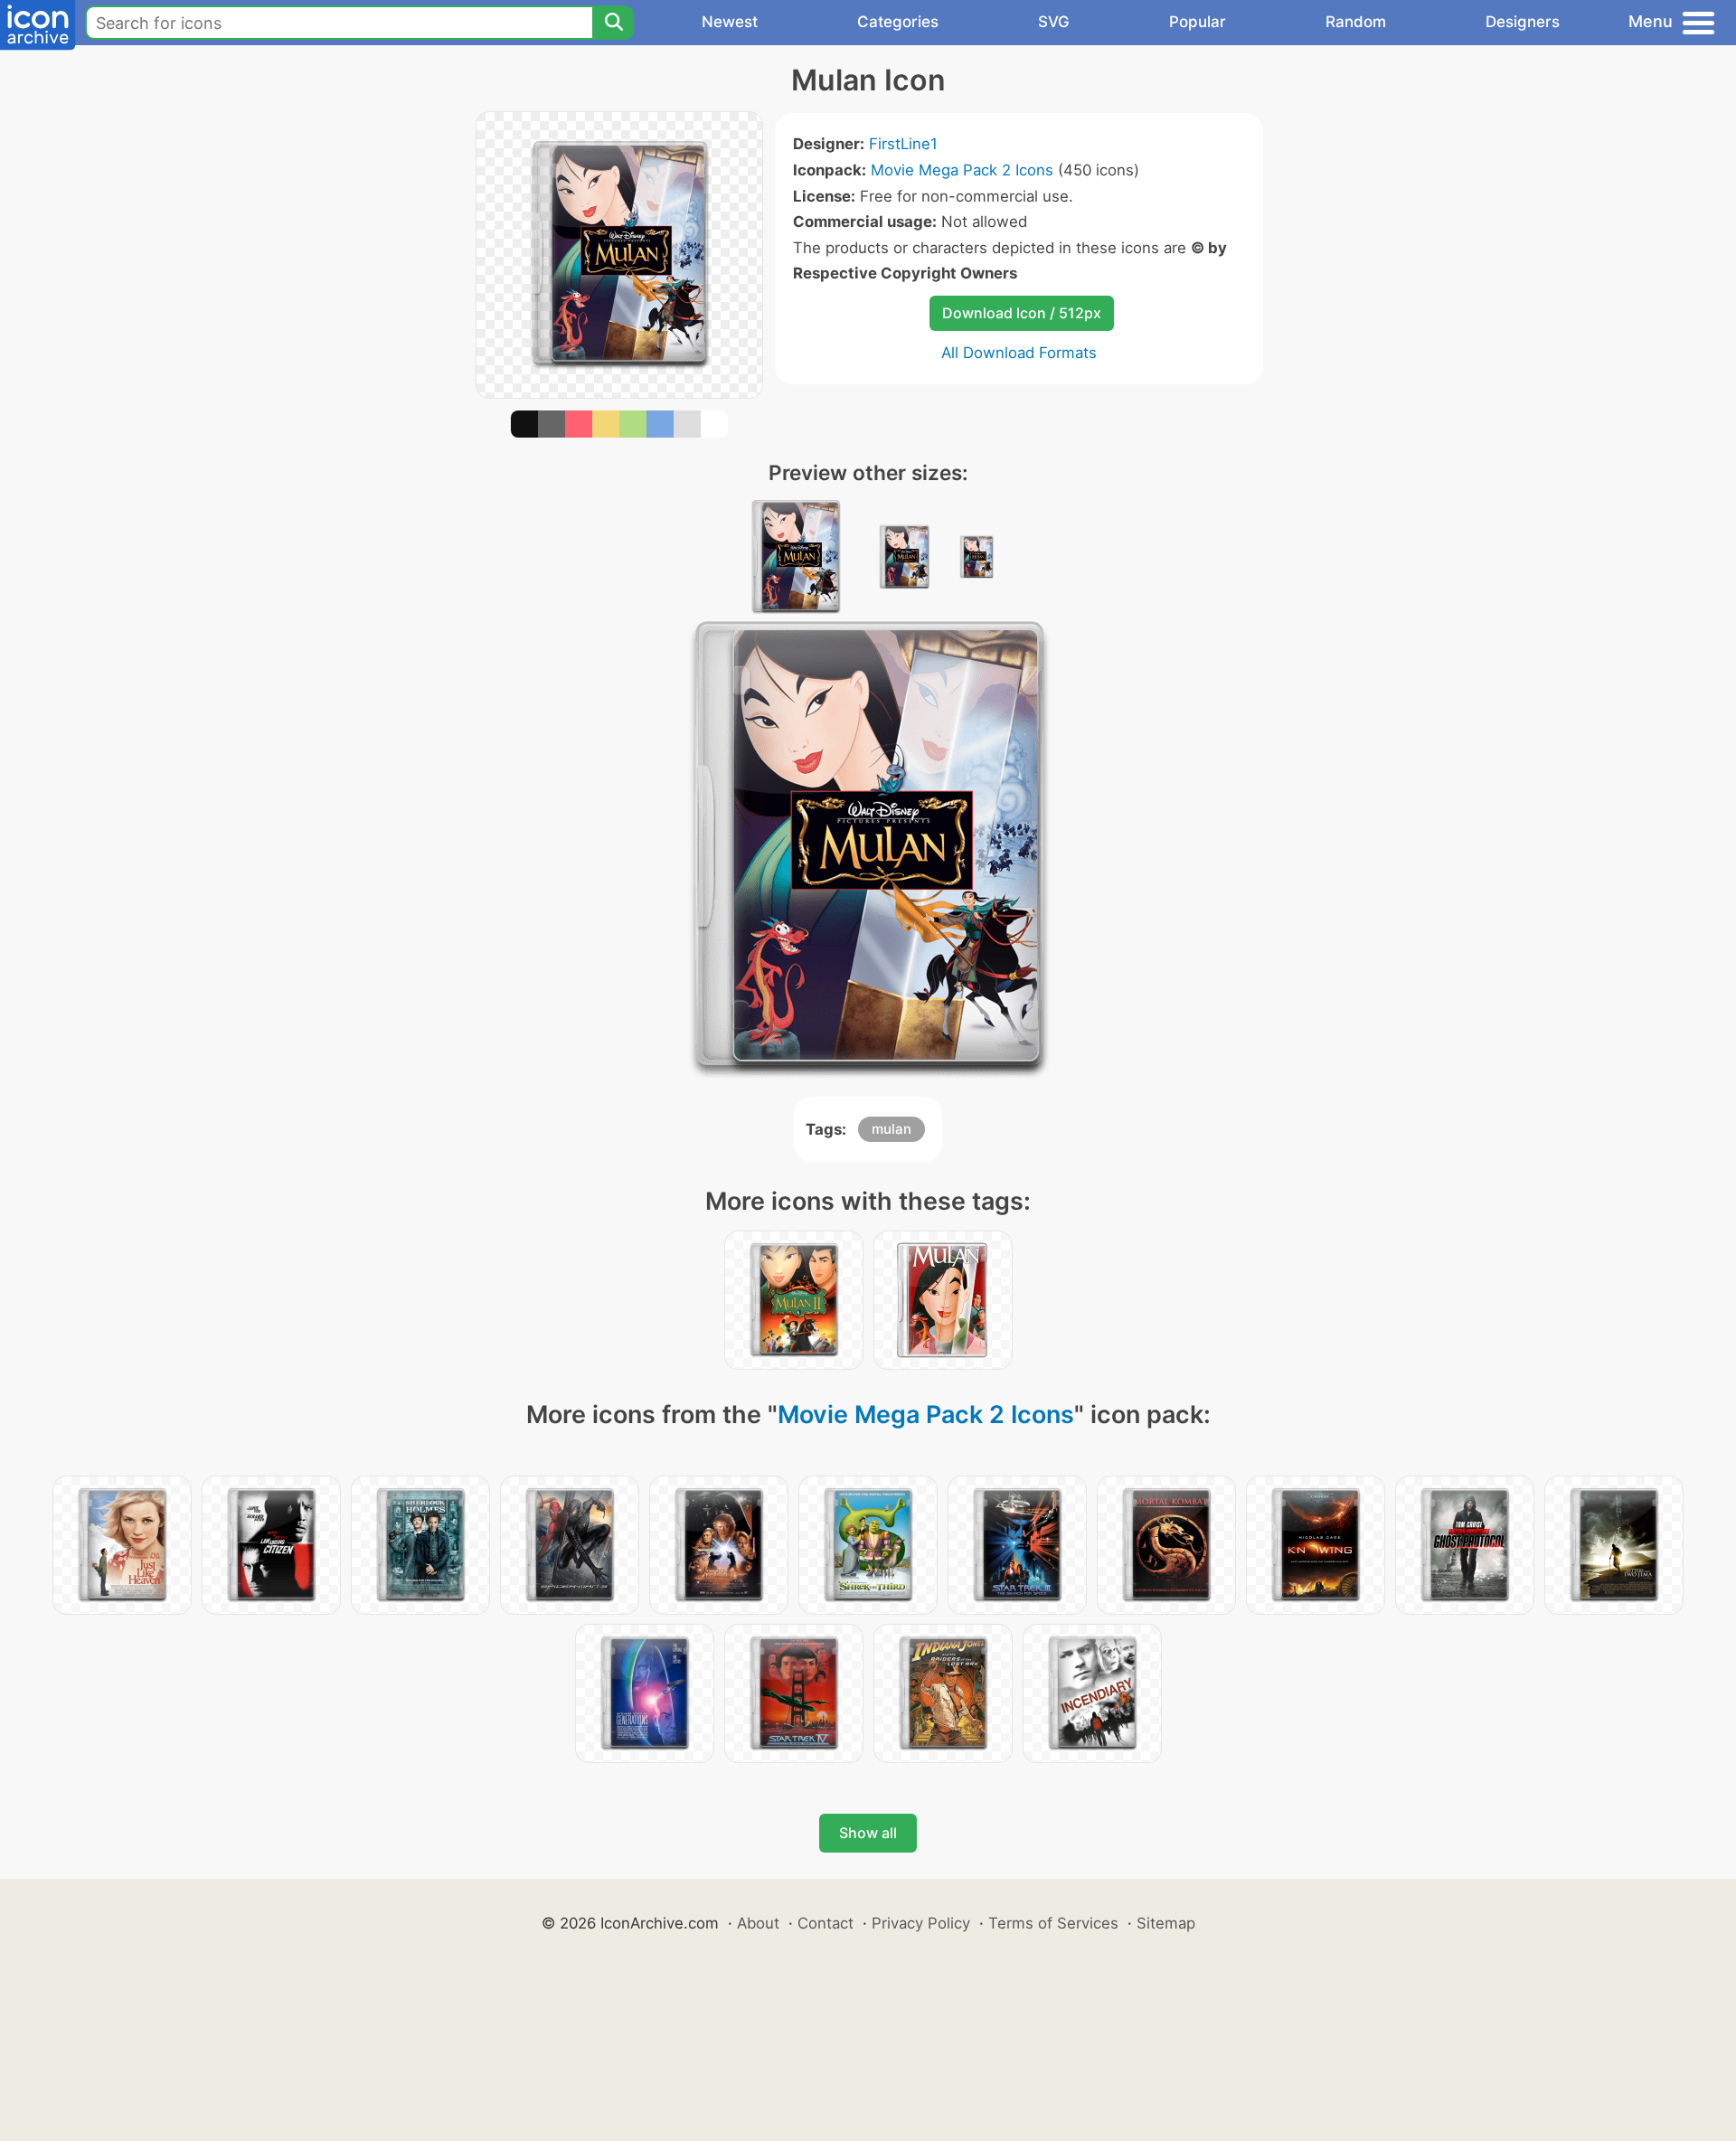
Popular (1198, 22)
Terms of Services (1053, 1923)
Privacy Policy (921, 1923)
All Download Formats (1019, 353)
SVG (1054, 22)
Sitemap (1166, 1923)
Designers (1523, 22)
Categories (898, 22)
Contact (826, 1923)
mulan (892, 1129)
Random (1356, 22)
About (758, 1923)
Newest (730, 22)
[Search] (613, 23)
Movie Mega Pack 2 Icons (962, 170)
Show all (868, 1833)
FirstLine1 (903, 144)
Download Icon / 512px (1022, 313)
